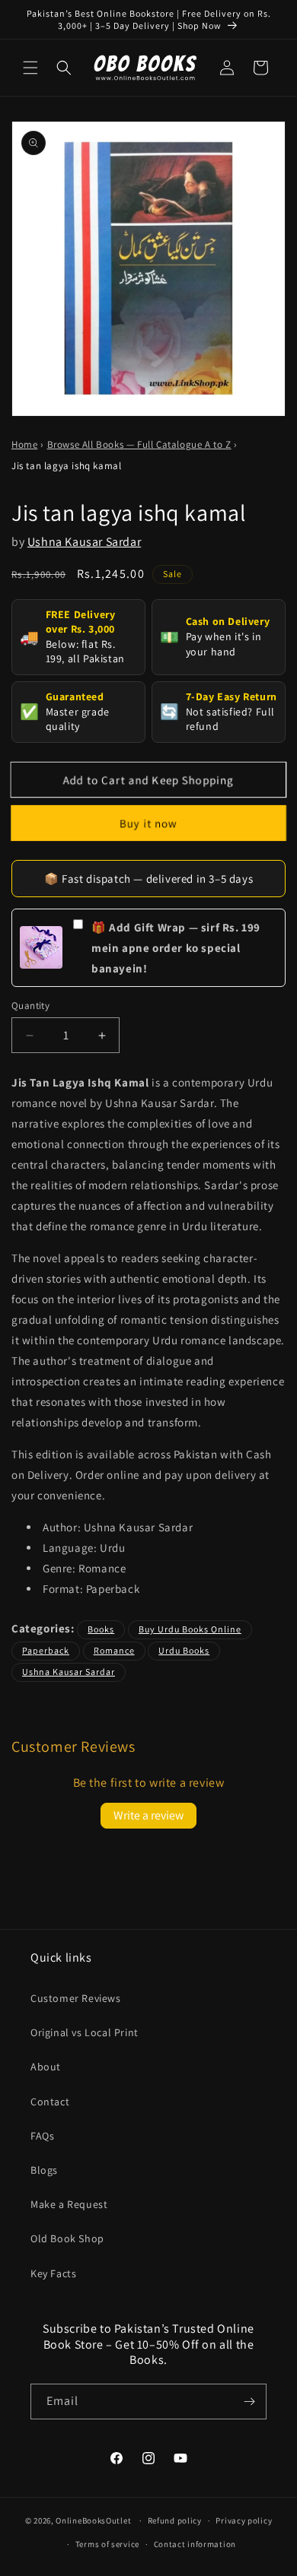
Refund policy (175, 2520)
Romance (114, 1650)
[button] (30, 68)
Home (24, 444)
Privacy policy (244, 2520)
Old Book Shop (67, 2238)
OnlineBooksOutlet (93, 2520)
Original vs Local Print (85, 2032)
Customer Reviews (76, 1998)
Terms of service (107, 2544)
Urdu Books (184, 1650)
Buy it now (148, 823)
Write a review (148, 1815)
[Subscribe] (249, 2402)
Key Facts (53, 2273)
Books (101, 1629)
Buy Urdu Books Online (190, 1629)
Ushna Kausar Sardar (84, 542)
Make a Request (69, 2204)
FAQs (42, 2136)
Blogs (44, 2170)
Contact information (195, 2544)
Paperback (46, 1650)
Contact (50, 2102)
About (46, 2067)
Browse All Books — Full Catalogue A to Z (139, 444)
